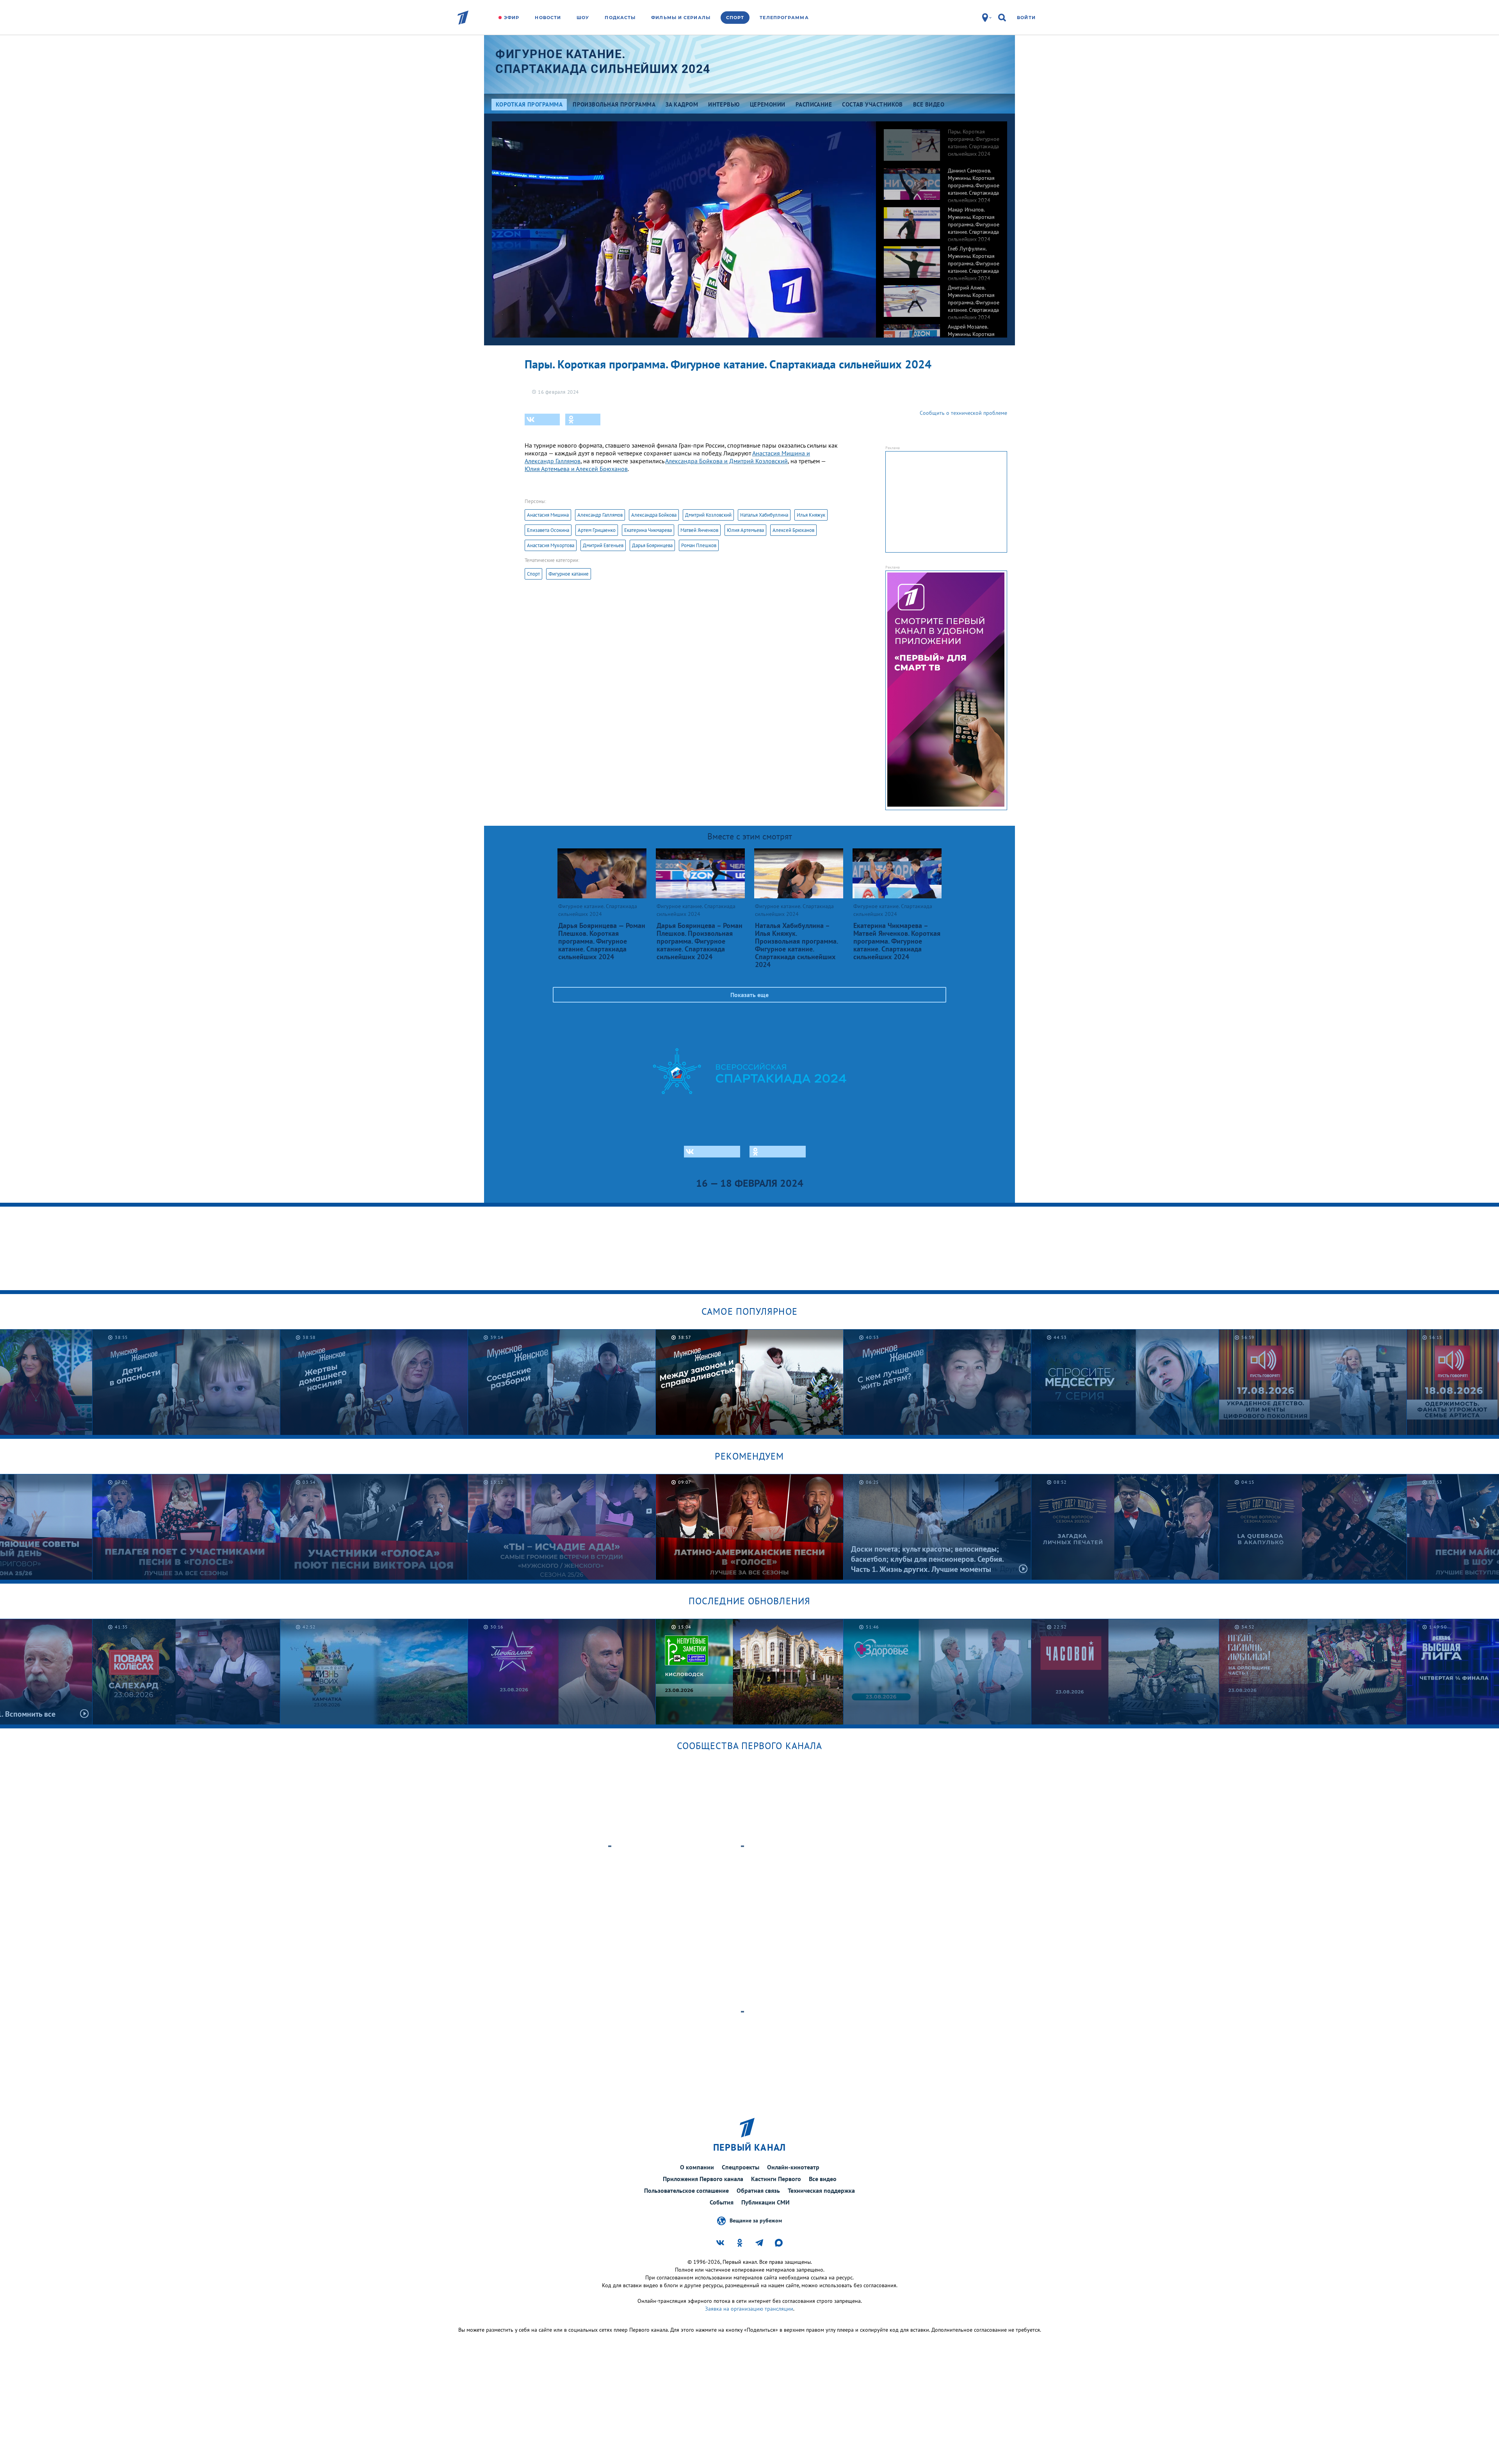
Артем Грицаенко (597, 530)
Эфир (512, 18)
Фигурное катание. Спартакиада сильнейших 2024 (603, 61)
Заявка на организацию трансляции (749, 2309)
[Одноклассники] (583, 420)
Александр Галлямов (600, 515)
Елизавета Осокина (548, 530)
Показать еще (749, 995)
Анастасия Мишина (548, 515)
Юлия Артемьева (745, 530)
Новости (548, 18)
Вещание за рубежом (756, 2220)
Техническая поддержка (821, 2190)
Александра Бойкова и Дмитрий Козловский (726, 461)
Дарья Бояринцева (652, 545)
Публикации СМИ (766, 2202)
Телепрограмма (784, 18)
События (722, 2202)
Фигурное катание (569, 574)
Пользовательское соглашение (686, 2190)
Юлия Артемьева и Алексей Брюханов (576, 469)
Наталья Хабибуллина (764, 515)
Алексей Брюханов (793, 530)
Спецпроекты (741, 2167)
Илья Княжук (811, 515)
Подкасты (620, 18)
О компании (697, 2167)
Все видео (823, 2179)
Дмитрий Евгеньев (603, 545)
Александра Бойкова (654, 515)
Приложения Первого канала (703, 2179)
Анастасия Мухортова (551, 545)
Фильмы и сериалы (681, 18)
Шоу (583, 18)
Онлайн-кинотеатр (793, 2167)
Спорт (735, 18)
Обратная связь (758, 2190)
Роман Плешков (699, 545)
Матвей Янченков (699, 530)
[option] (942, 141)
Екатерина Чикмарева (648, 530)
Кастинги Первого (776, 2179)
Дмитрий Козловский (708, 515)
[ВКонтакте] (542, 420)
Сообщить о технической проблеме (963, 413)
